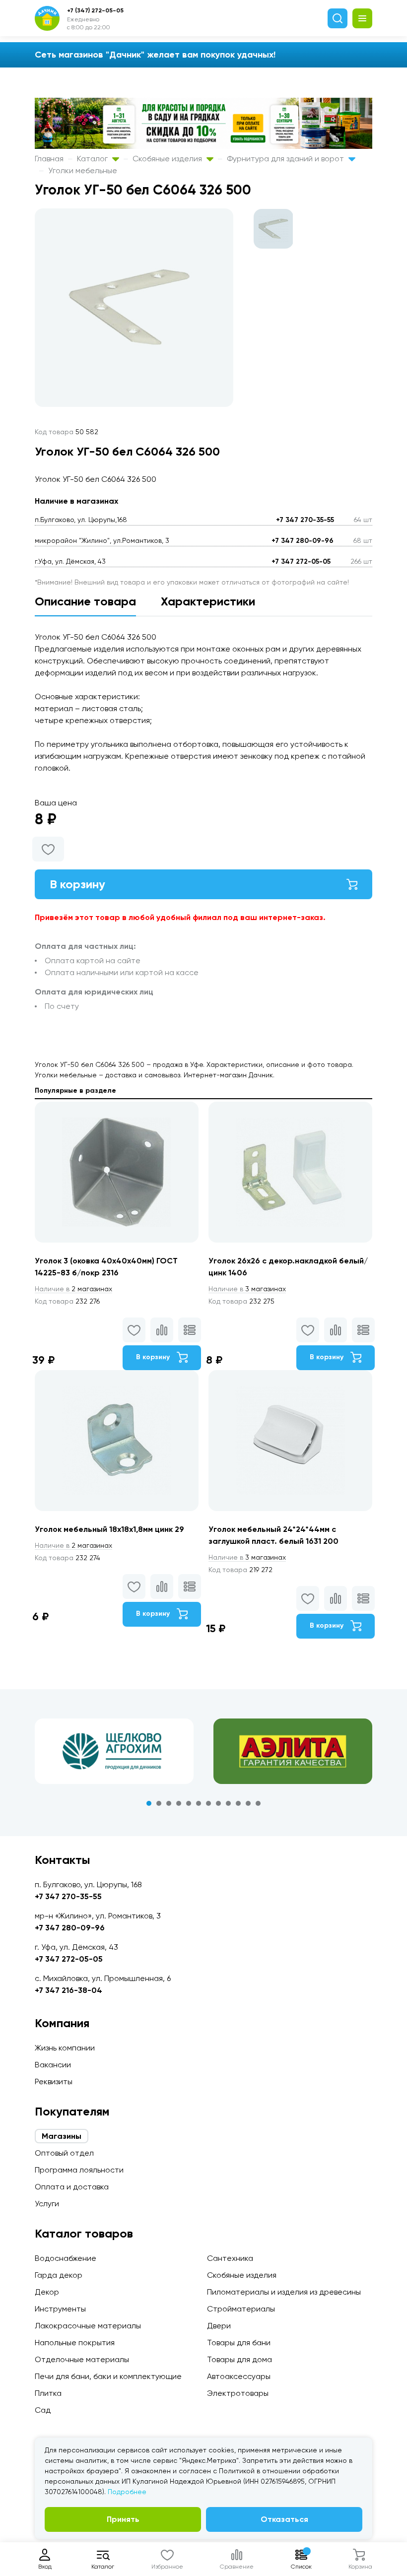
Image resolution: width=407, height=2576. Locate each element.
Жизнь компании (65, 2048)
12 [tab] (258, 1803)
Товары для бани (239, 2343)
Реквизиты (54, 2081)
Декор (47, 2292)
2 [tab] (159, 1803)
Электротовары (238, 2393)
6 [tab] (199, 1803)
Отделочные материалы (82, 2359)
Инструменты (60, 2309)
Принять (123, 2519)
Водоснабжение (66, 2258)
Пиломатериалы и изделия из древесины (284, 2292)
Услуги (47, 2204)
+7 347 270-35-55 (305, 520)
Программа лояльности (79, 2170)
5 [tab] (189, 1803)
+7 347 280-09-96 (303, 541)
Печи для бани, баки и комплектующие (108, 2376)
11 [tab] (248, 1803)
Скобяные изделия (168, 159)
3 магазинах (247, 1289)
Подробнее (127, 2492)
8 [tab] (218, 1803)
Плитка (48, 2393)
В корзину (77, 884)
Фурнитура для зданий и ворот (286, 159)
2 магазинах (73, 1289)
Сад (43, 2410)
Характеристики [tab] (208, 601)
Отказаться (284, 2519)
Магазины (62, 2136)
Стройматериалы (241, 2309)
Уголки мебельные (83, 170)
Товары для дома (239, 2359)
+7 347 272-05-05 (301, 561)
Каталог (93, 159)
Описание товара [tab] (85, 601)
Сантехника (230, 2258)
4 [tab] (179, 1803)
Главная (49, 159)
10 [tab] (238, 1803)
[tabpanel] (114, 1751)
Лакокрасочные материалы (88, 2326)
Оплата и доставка (72, 2187)
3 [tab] (169, 1803)
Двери (219, 2326)
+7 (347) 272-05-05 (95, 10)
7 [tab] (208, 1803)
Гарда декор (59, 2275)
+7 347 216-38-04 (68, 1990)
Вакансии (53, 2065)
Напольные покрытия (75, 2343)
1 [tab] (149, 1803)
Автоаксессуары (239, 2376)
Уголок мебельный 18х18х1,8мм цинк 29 (109, 1529)
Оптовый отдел (64, 2153)
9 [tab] (228, 1803)
